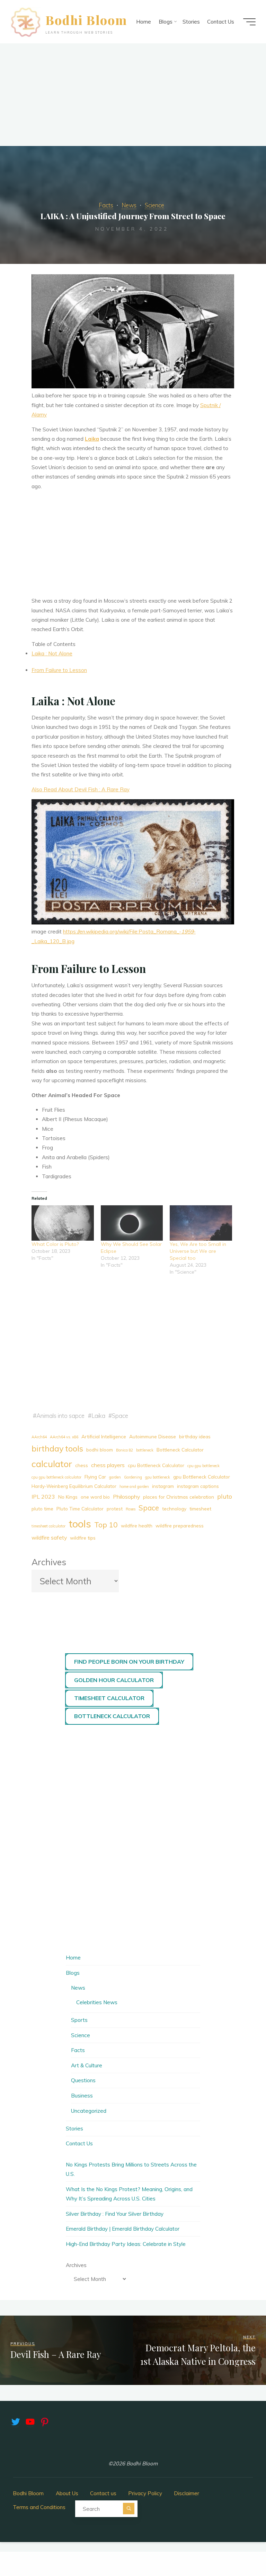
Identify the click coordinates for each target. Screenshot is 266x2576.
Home (73, 1958)
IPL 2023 (43, 1497)
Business (82, 2096)
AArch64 (39, 1437)
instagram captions (198, 1486)
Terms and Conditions (39, 2507)
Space (120, 1416)
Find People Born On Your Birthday (129, 1662)
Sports (79, 2020)
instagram (163, 1486)
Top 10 (106, 1525)
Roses (131, 1509)
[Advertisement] (133, 95)
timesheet (200, 1509)
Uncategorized (89, 2111)
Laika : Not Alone (52, 654)
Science (154, 205)
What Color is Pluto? (55, 1244)
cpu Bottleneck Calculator (156, 1465)
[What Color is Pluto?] (63, 1223)
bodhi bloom (100, 1450)
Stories (74, 2129)
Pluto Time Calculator (80, 1509)
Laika (92, 439)
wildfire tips (83, 1538)
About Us (67, 2493)
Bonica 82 (125, 1450)
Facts (106, 205)
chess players (108, 1465)
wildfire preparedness (180, 1526)
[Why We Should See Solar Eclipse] (132, 1223)
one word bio (95, 1497)
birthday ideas (195, 1436)
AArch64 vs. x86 (64, 1437)
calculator (52, 1464)
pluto (225, 1496)
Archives (49, 1562)
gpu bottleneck (158, 1477)
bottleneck (145, 1450)
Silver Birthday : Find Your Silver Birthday (115, 2214)
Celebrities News (97, 2002)
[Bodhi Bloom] (26, 22)
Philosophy (126, 1497)
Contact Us (79, 2143)
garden (115, 1477)
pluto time (42, 1509)
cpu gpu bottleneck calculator (56, 1477)
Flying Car (95, 1477)
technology (174, 1509)
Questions (83, 2080)
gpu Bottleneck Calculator (202, 1477)
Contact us (103, 2493)
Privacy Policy (145, 2493)
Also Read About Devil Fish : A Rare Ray (81, 789)
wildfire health (137, 1526)
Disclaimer (187, 2493)
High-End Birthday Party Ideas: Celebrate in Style (126, 2244)
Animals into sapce (60, 1416)
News (129, 205)
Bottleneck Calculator (180, 1450)
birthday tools (57, 1448)
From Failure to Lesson (59, 670)
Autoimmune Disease (153, 1436)
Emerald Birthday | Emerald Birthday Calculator (123, 2229)
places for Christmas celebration (179, 1497)
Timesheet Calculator (109, 1698)
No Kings (68, 1497)
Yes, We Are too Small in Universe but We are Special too (198, 1251)
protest (115, 1509)
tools (80, 1524)
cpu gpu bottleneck (203, 1466)
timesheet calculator (48, 1526)
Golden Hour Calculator (114, 1680)
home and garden (134, 1487)
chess (82, 1465)
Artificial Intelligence (104, 1436)
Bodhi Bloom (86, 20)
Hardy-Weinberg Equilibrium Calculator (74, 1486)
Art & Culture (87, 2065)
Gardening (133, 1477)
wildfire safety (49, 1537)
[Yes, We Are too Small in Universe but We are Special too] (201, 1223)
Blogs (73, 1973)
